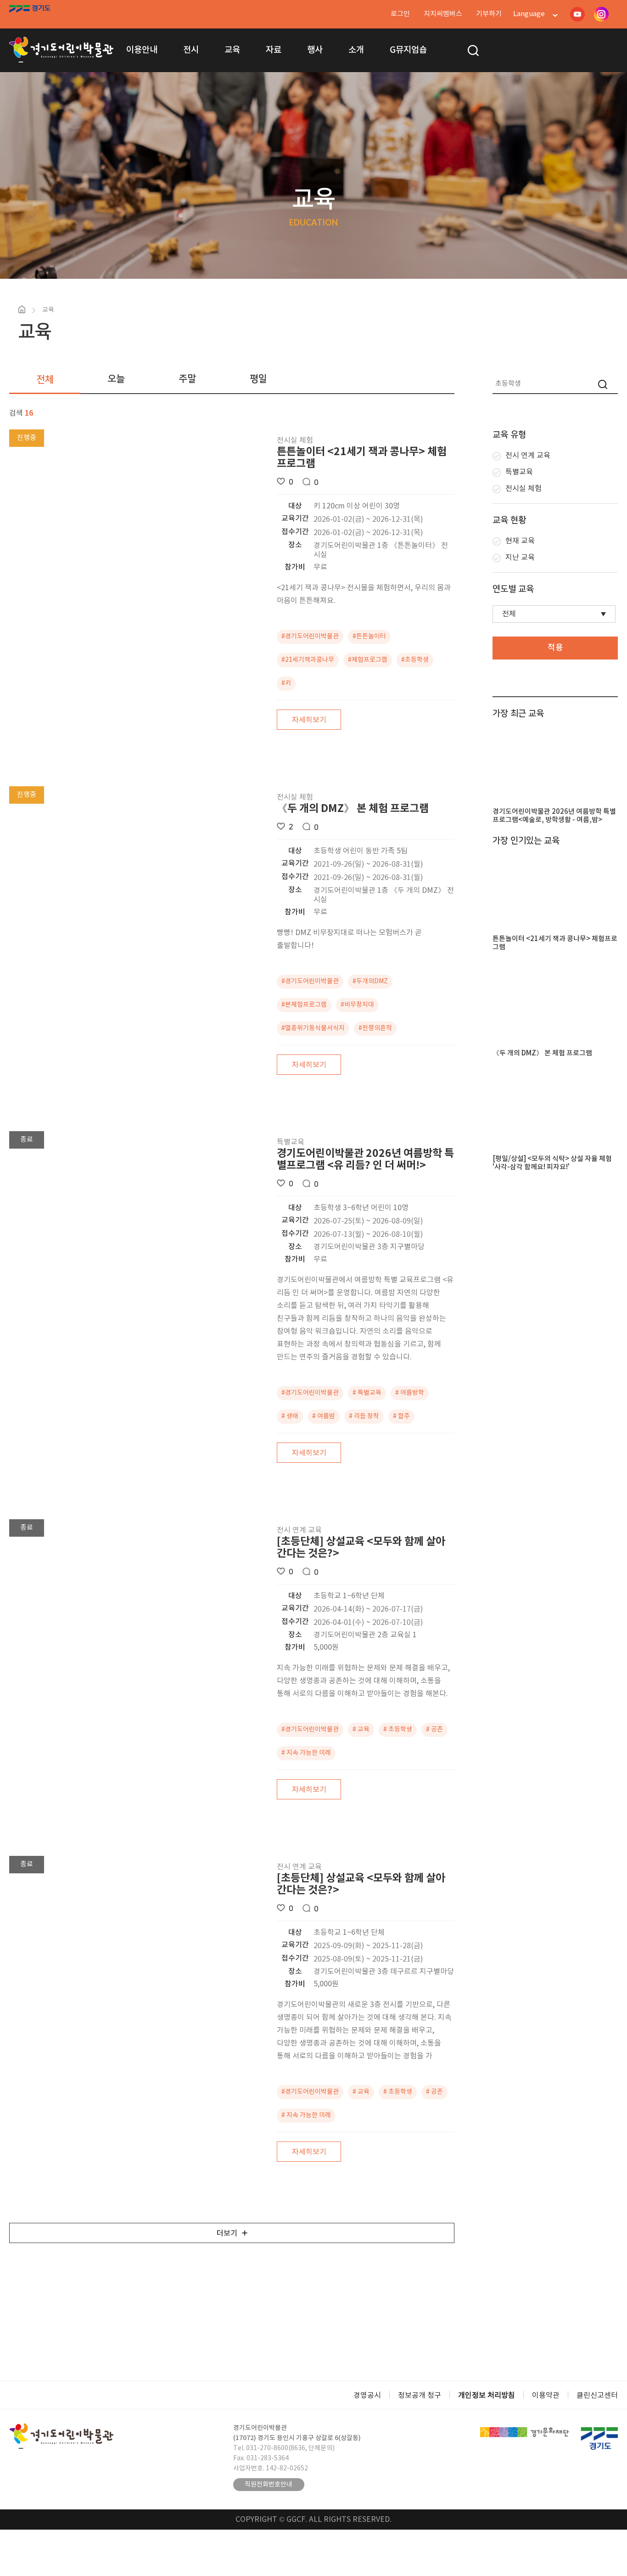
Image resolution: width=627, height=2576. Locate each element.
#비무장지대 (357, 1005)
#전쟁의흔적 (375, 1028)
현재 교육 (520, 541)
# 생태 (290, 1416)
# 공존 (434, 1730)
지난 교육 (520, 558)
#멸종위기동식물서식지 (313, 1028)
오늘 (116, 379)
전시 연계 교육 (528, 456)
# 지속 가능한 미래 (306, 1753)
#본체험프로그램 (304, 1005)
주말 (187, 379)
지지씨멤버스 (443, 14)
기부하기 (489, 14)
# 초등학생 (398, 1730)
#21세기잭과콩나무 (308, 660)
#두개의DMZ (370, 981)
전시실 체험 (523, 489)
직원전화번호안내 (269, 2485)
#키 (286, 683)
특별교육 (519, 472)
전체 (45, 380)
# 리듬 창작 (364, 1416)
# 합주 (401, 1416)
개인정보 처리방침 (487, 2396)
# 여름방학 (410, 1393)
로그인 (400, 14)
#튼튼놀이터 (369, 637)
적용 (555, 648)
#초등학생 (415, 660)
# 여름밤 (324, 1416)
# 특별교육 (367, 1393)
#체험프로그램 (368, 660)
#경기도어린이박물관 (310, 637)
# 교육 (361, 1730)
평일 (258, 379)
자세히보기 (309, 720)
